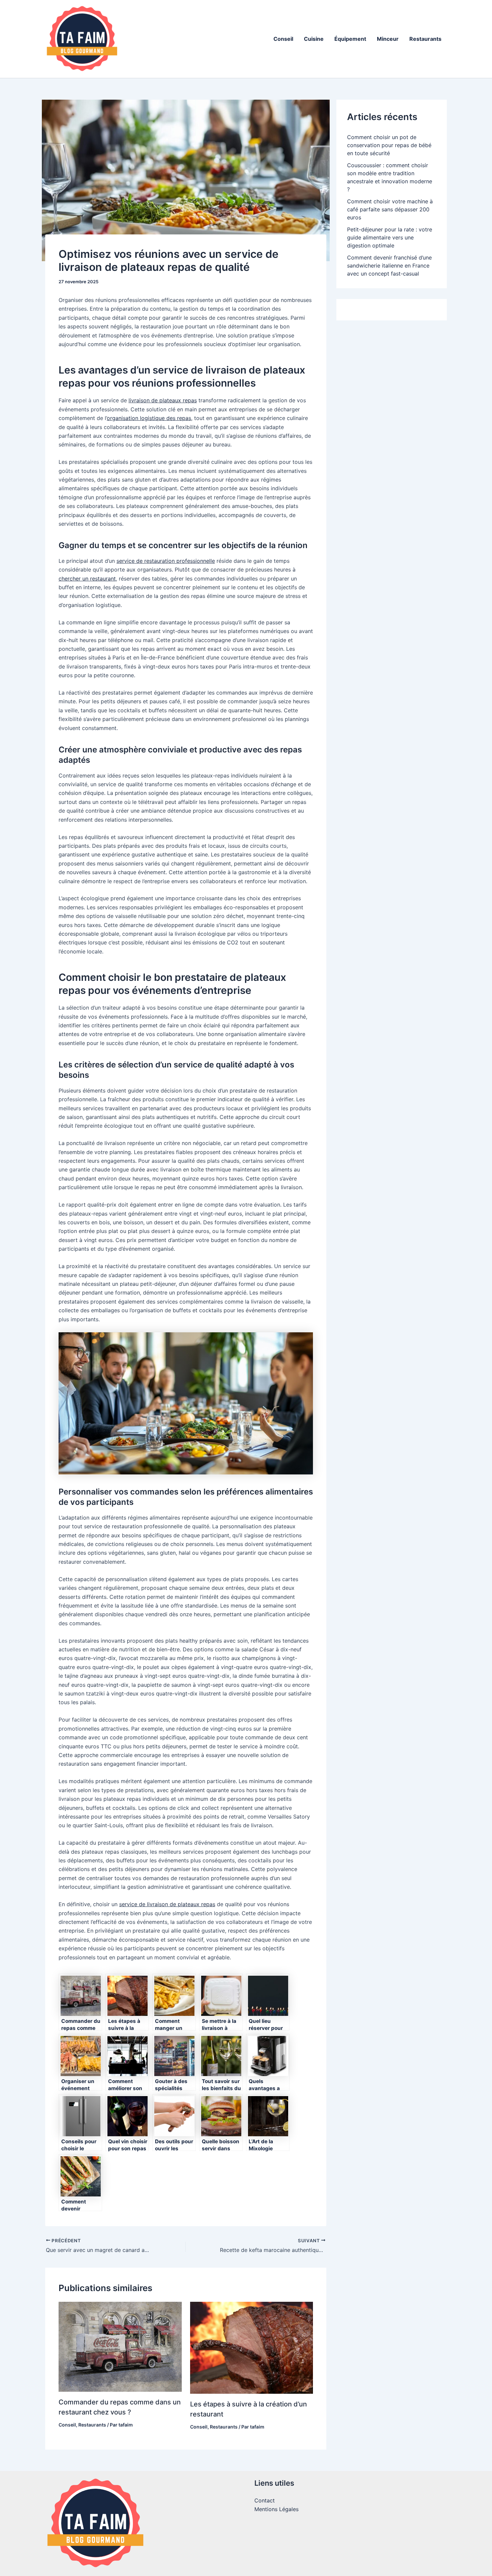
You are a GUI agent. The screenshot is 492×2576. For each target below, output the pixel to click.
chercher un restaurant (87, 579)
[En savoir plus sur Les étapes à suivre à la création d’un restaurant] (252, 2347)
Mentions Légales (276, 2509)
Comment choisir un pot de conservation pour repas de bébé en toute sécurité (389, 145)
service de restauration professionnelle (166, 561)
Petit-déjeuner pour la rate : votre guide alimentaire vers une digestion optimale (390, 237)
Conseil (283, 39)
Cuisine (314, 39)
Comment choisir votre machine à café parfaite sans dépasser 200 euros (390, 209)
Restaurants (425, 39)
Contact (265, 2500)
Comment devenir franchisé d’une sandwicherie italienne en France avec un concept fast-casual (389, 266)
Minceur (388, 39)
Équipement (350, 39)
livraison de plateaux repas (163, 400)
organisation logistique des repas (149, 418)
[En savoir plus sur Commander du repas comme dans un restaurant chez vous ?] (120, 2346)
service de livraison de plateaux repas (167, 1904)
